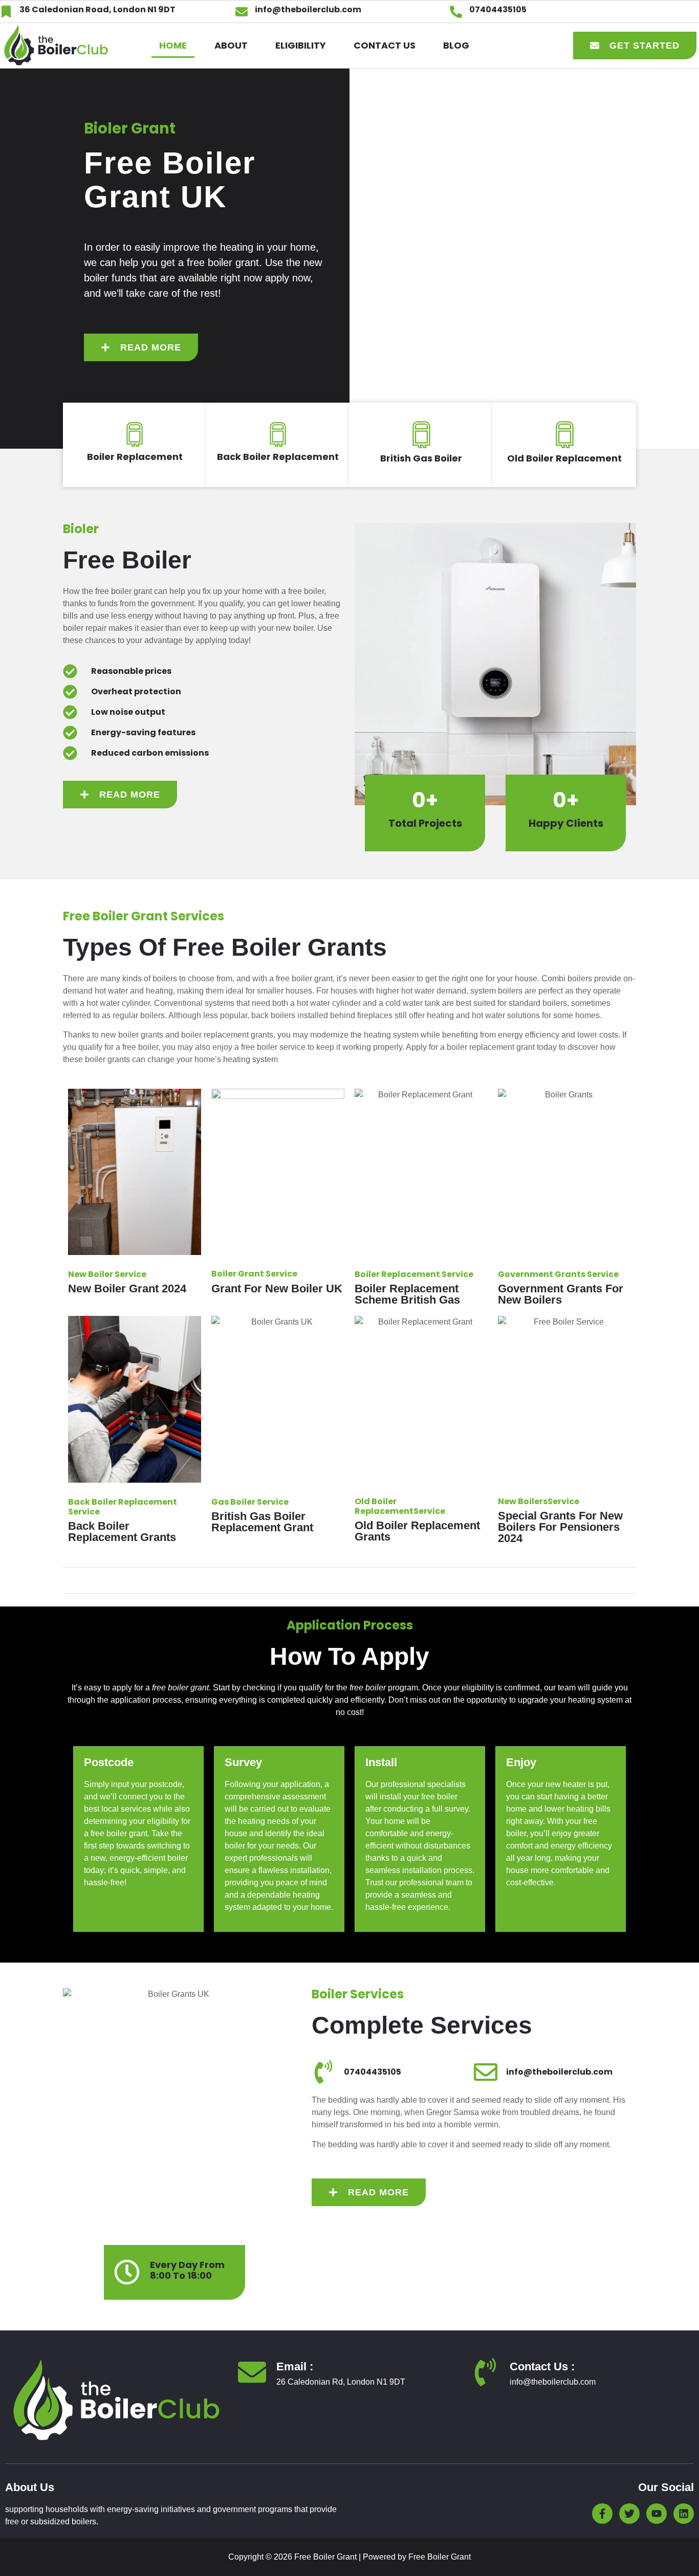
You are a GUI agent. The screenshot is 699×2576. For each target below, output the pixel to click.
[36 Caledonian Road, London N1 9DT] (6, 12)
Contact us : (542, 2366)
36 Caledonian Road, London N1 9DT (97, 9)
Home (173, 45)
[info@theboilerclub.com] (242, 12)
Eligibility (301, 45)
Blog (456, 45)
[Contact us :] (485, 2372)
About (231, 45)
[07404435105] (456, 12)
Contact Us (385, 45)
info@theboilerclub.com (308, 9)
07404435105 (498, 9)
